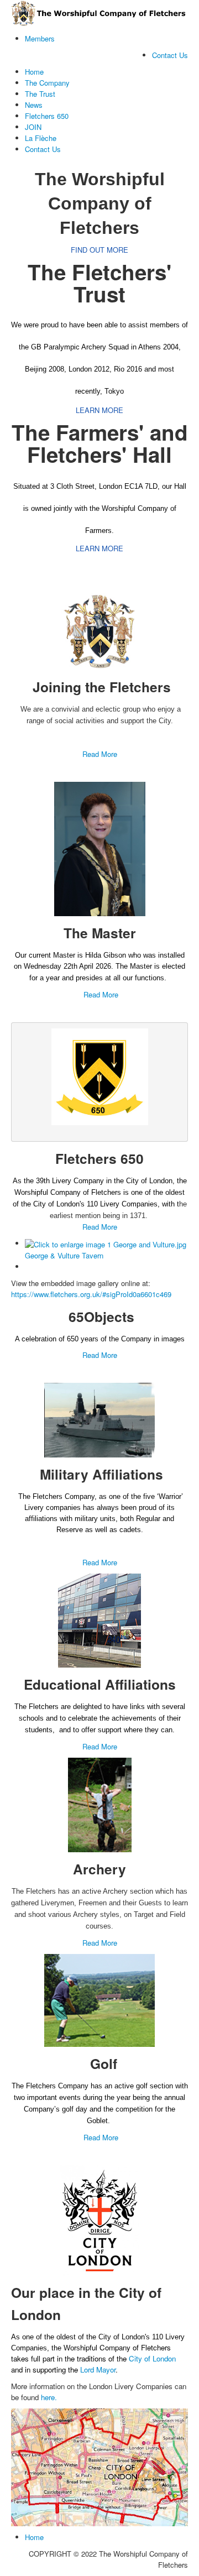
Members (40, 38)
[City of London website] (99, 2220)
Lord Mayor (98, 2369)
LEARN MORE (99, 410)
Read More (100, 754)
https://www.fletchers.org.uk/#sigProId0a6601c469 (91, 1294)
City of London (152, 2358)
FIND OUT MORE (99, 250)
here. (49, 2397)
